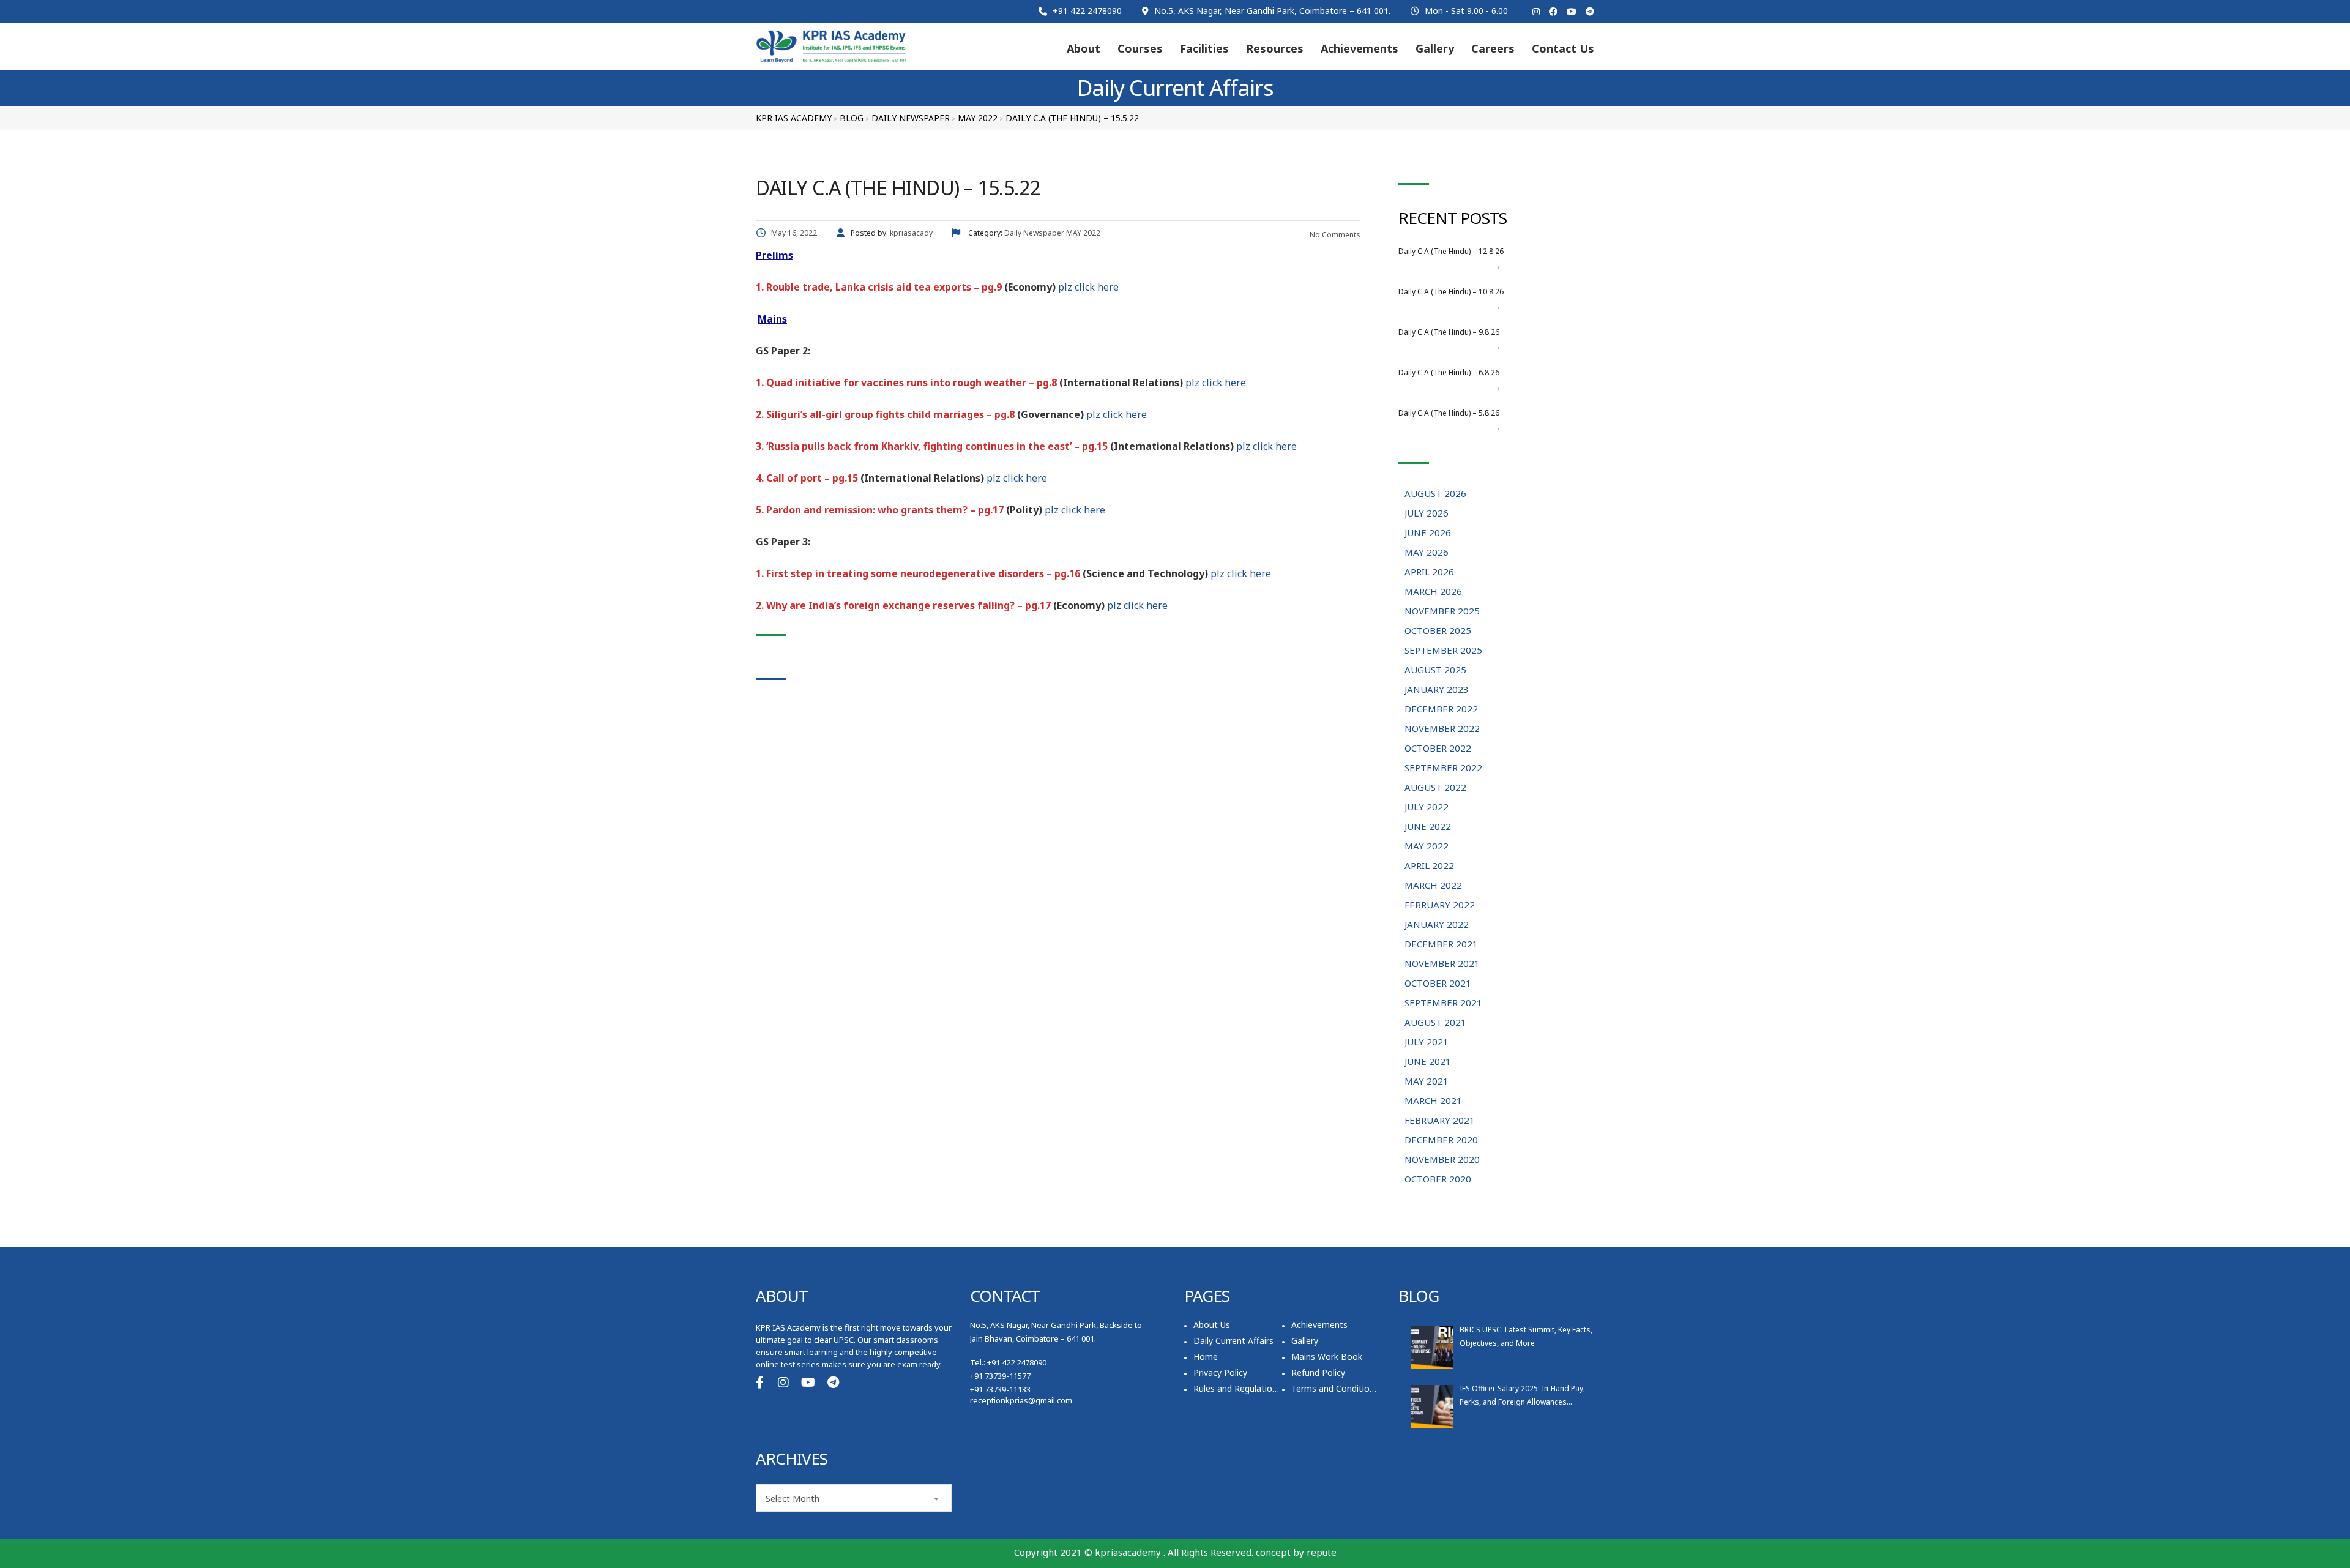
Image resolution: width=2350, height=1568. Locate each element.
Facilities (1204, 48)
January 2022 (1437, 924)
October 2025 (1438, 630)
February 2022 (1440, 905)
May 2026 (1427, 552)
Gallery (1435, 48)
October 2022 (1438, 748)
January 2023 (1437, 689)
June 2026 (1428, 532)
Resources (1275, 48)
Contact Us (1563, 48)
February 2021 (1440, 1120)
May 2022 (1427, 846)
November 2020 (1442, 1159)
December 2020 (1441, 1140)
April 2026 (1429, 572)
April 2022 (1429, 865)
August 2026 (1473, 264)
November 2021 (1442, 963)
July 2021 (1427, 1042)
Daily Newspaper (1534, 264)
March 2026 (1433, 591)
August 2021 (1435, 1022)
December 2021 (1441, 944)
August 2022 (1435, 787)
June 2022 (1428, 826)
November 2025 (1442, 611)
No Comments (1334, 235)
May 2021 (1427, 1081)
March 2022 (1433, 885)
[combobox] (854, 1498)
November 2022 (1442, 728)
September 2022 (1443, 767)
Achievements (1360, 48)
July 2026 (1427, 513)
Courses (1140, 48)
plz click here (1088, 287)
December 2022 (1441, 709)
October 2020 (1438, 1179)
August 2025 (1435, 670)
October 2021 (1438, 983)
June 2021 (1428, 1061)
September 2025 (1443, 650)
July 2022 (1427, 807)
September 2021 (1443, 1002)
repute (1322, 1552)
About (1084, 48)
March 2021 (1433, 1100)
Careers (1493, 48)
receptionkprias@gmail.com (1021, 1400)
